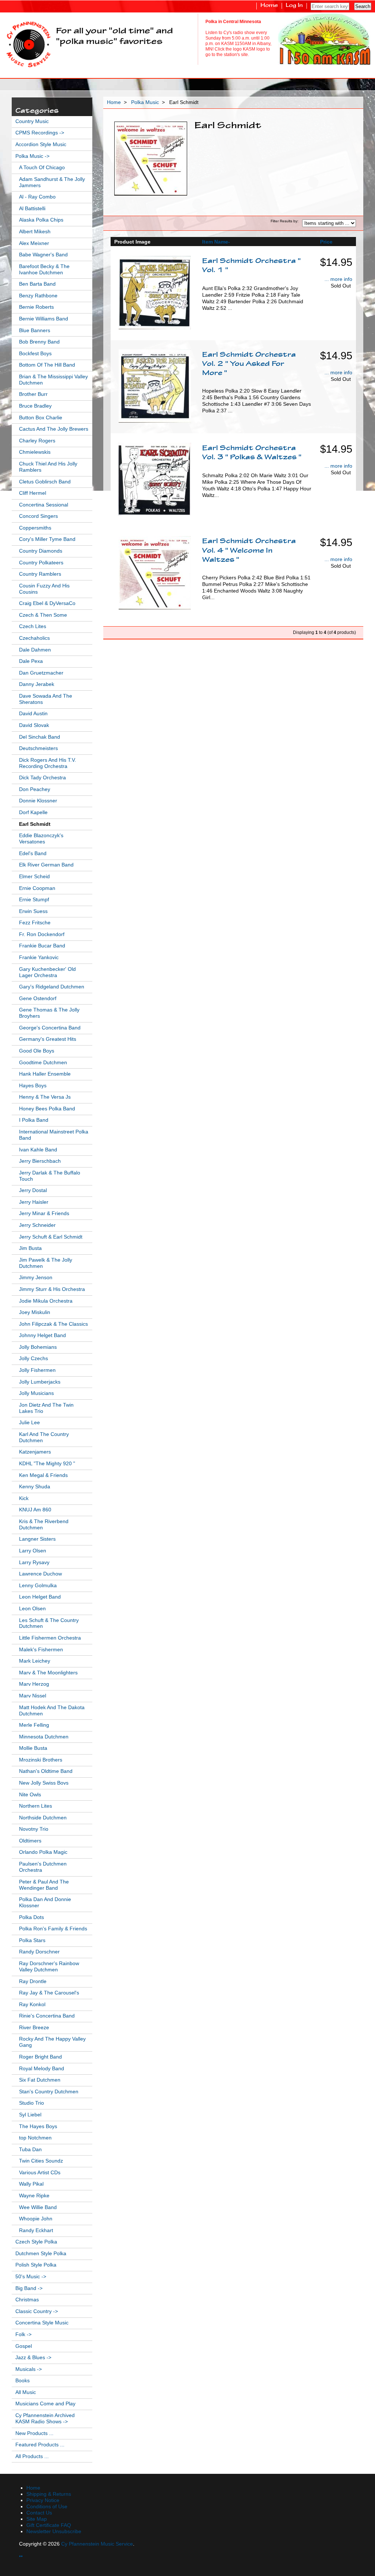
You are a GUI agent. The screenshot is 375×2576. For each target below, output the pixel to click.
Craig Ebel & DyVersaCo (47, 603)
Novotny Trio (34, 1829)
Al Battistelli (32, 209)
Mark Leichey (35, 1661)
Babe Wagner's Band (43, 255)
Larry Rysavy (34, 1562)
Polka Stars (32, 1940)
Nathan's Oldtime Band (46, 1771)
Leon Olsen (32, 1609)
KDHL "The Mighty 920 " (47, 1464)
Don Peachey (35, 789)
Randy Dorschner (39, 1952)
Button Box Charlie (41, 418)
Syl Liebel (30, 2115)
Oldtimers (30, 1841)
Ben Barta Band (37, 284)
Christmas (27, 2300)
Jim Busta (30, 1248)
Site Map (37, 2519)
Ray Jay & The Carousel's (49, 1993)
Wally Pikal (31, 2184)
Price (326, 242)
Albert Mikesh (35, 232)
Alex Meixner (34, 243)
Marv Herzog (34, 1684)
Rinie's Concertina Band (47, 2016)
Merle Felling (34, 1725)
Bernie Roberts (36, 307)
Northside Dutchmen (43, 1818)
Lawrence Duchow (40, 1574)
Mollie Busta (33, 1748)
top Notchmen (35, 2138)
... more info (338, 279)
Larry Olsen (33, 1551)
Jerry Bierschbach (40, 1161)
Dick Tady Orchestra (42, 778)
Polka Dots (31, 1917)
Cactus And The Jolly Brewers (54, 429)
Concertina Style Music (42, 2323)
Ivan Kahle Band (38, 1150)
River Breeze (34, 2028)
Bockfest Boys (35, 354)
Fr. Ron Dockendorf (42, 934)
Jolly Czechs (34, 1358)
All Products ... (32, 2456)
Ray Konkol (32, 2005)
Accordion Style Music (41, 144)
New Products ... (34, 2433)
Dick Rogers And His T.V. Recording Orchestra (48, 763)
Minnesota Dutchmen (44, 1737)
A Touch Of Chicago (42, 168)
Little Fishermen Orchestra (50, 1638)
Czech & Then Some (43, 615)
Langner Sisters (37, 1539)
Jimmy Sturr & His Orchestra (52, 1289)
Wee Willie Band (38, 2207)
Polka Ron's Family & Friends (53, 1929)
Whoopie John (36, 2219)
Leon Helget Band (40, 1597)
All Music (26, 2392)
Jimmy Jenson (36, 1278)
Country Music (32, 121)
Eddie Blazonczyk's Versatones (41, 839)
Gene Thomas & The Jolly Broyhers (49, 1013)
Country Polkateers (41, 563)
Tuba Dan (30, 2150)
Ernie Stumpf (34, 900)
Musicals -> (29, 2369)
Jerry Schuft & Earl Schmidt (51, 1237)
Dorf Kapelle (33, 812)
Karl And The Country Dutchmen (44, 1437)
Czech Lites (33, 626)
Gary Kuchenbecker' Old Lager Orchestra (47, 972)
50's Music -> (31, 2277)
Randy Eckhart (36, 2230)
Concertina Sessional (44, 505)
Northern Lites (36, 1806)
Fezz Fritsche (35, 923)
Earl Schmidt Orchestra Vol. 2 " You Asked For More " (249, 364)
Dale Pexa (31, 661)
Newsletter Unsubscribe (54, 2532)
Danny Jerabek (37, 684)
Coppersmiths (35, 528)
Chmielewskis (35, 452)
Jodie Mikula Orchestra (46, 1301)
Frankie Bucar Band (42, 946)
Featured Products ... (40, 2445)
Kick (24, 1498)
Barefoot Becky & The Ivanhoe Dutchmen (44, 270)
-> (32, 156)
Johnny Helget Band (42, 1335)
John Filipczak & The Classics (53, 1324)
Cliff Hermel (33, 493)
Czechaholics (34, 638)
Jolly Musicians (36, 1393)
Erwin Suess (33, 911)
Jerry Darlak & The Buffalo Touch (50, 1176)
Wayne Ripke (34, 2196)
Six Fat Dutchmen (40, 2080)
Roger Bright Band (40, 2057)
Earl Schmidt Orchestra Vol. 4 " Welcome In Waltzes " (249, 551)
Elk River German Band (46, 865)
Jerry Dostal (33, 1190)
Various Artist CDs (40, 2173)
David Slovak (34, 725)
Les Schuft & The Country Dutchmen (49, 1623)
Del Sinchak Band (40, 737)
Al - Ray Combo (37, 197)
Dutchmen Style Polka (41, 2254)
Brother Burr (33, 394)
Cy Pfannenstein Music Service (97, 2544)
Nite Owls (30, 1795)
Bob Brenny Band (39, 342)
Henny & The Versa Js (45, 1097)
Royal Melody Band (42, 2069)
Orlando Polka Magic (43, 1852)
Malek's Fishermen (41, 1650)
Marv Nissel (33, 1696)
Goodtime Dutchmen (43, 1063)
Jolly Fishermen (37, 1370)
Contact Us (39, 2513)
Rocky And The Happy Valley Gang (52, 2042)
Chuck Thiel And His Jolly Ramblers (48, 467)
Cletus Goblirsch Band (45, 482)
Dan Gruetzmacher (41, 673)
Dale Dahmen (35, 650)
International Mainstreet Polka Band (54, 1135)
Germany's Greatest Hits (48, 1039)
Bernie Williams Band (44, 319)
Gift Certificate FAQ (49, 2525)
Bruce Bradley (35, 406)
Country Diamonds (41, 551)
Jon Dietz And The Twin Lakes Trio (46, 1408)
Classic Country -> (37, 2311)
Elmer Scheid (34, 877)
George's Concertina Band (50, 1028)
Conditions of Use (47, 2507)
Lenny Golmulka (38, 1586)
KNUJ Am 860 (35, 1510)
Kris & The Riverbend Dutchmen (44, 1525)
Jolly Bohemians (38, 1347)
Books (23, 2381)
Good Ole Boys (37, 1051)
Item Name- (216, 242)
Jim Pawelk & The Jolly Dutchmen (46, 1263)
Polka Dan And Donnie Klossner (45, 1903)
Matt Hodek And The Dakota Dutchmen (52, 1711)
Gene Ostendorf (38, 999)
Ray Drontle (33, 1981)
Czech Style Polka (36, 2242)
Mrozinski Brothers (41, 1760)
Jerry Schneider (37, 1225)
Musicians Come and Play (45, 2404)
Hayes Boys (33, 1086)
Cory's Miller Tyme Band (47, 539)
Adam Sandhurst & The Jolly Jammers (52, 182)
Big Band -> (29, 2288)
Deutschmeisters (38, 748)
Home (269, 6)
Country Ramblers (40, 574)
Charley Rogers (37, 441)
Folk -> (23, 2334)
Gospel (24, 2346)
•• (21, 2556)
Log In (294, 6)
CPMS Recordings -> (40, 133)
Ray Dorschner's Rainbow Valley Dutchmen (49, 1967)
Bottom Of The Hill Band (47, 365)
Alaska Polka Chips (41, 220)
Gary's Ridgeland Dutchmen (52, 987)
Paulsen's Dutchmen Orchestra (43, 1867)
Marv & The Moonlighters (48, 1673)
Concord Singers (38, 516)
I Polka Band (34, 1120)
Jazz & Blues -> (33, 2358)
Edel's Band (33, 853)
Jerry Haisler (34, 1202)
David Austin (33, 714)
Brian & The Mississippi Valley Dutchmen (53, 380)
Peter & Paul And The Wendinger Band (44, 1885)
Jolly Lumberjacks (40, 1382)
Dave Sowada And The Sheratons (46, 699)
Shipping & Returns (49, 2494)
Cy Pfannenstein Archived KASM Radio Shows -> (45, 2419)
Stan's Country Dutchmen (49, 2092)
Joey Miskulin (35, 1312)
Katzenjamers (35, 1452)
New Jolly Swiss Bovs (44, 1783)
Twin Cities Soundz (41, 2161)
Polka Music (145, 102)
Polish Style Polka (36, 2265)
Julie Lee (29, 1423)
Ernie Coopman (37, 888)
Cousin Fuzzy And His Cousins (44, 589)
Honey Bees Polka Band (47, 1109)
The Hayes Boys (38, 2126)
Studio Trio (31, 2103)
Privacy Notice (43, 2500)
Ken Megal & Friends (43, 1475)
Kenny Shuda (35, 1487)
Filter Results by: (285, 221)
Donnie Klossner (38, 801)
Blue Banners (35, 331)
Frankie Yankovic (39, 957)
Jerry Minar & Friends (44, 1213)
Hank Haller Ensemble (45, 1074)
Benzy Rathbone (38, 296)
